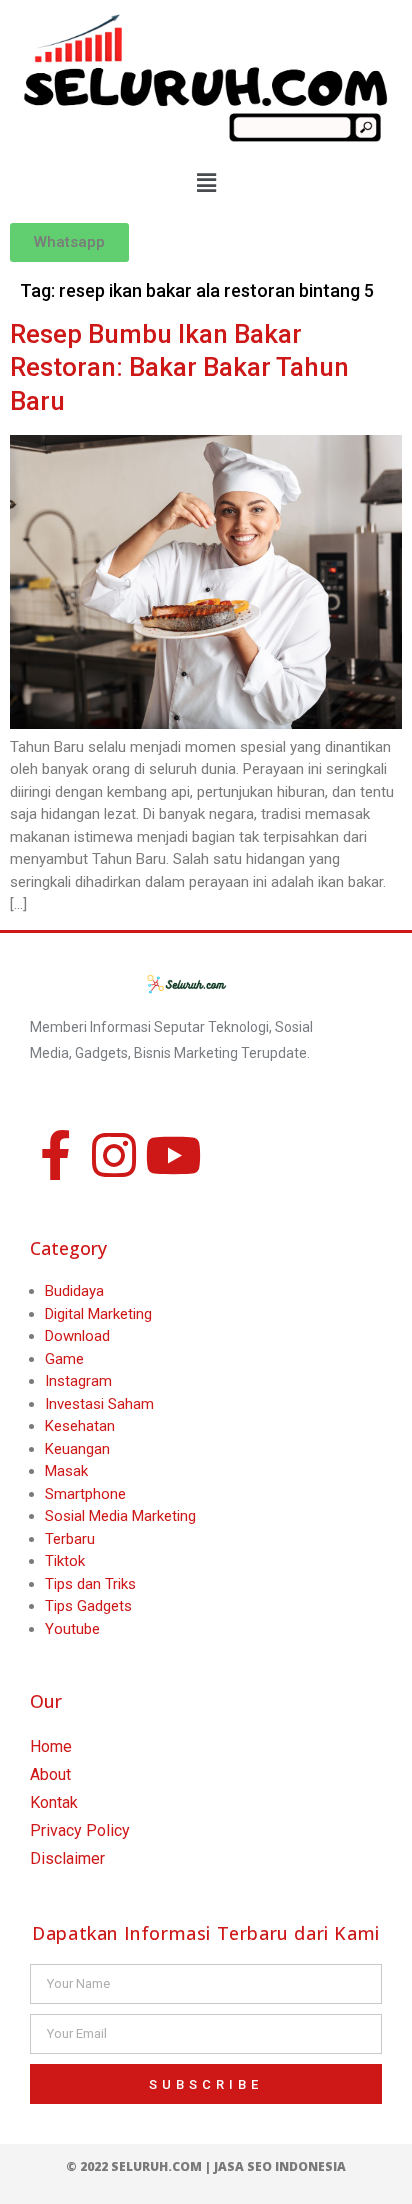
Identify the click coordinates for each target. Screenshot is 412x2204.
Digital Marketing (98, 1314)
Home (51, 1746)
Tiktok (65, 1561)
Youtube (72, 1629)
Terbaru (70, 1539)
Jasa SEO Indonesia (280, 2166)
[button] (206, 184)
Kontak (54, 1802)
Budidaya (74, 1291)
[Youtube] (173, 1155)
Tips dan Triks (90, 1584)
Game (64, 1359)
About (50, 1774)
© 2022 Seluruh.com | (140, 2166)
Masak (66, 1471)
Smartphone (85, 1494)
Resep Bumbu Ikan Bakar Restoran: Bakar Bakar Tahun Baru (179, 368)
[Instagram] (114, 1155)
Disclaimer (67, 1858)
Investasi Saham (99, 1404)
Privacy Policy (80, 1830)
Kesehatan (80, 1426)
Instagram (78, 1381)
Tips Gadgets (88, 1606)
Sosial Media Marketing (120, 1516)
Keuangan (77, 1449)
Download (77, 1336)
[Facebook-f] (55, 1155)
